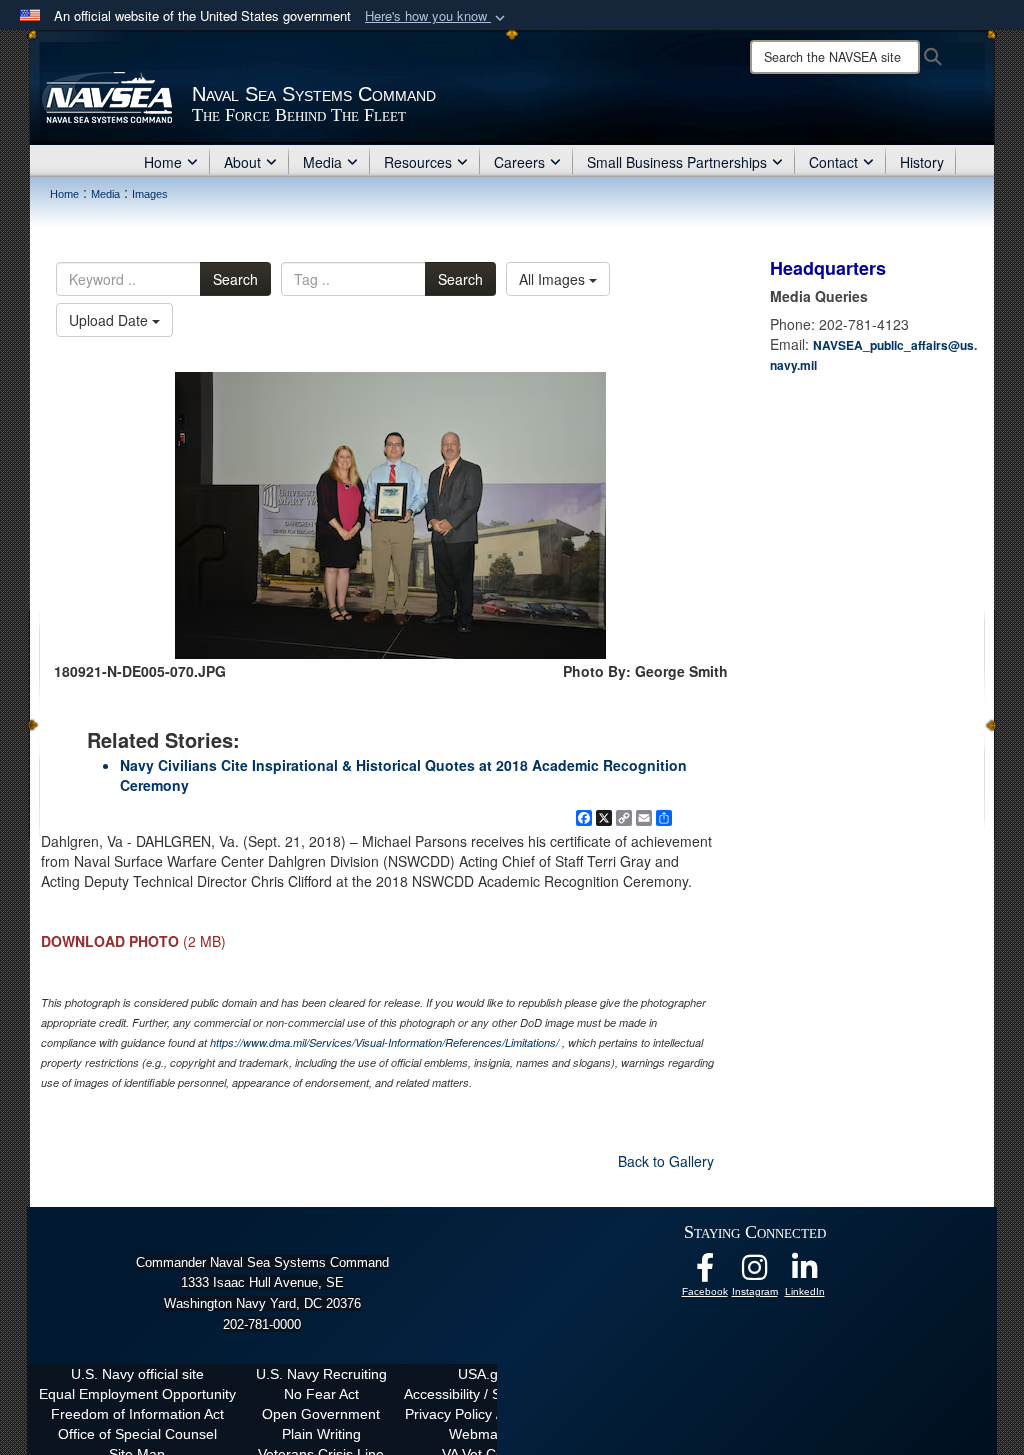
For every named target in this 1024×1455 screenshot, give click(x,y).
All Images (554, 279)
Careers (519, 162)
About (242, 162)
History (922, 162)
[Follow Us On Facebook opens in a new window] (705, 1273)
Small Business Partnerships (677, 162)
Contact (833, 162)
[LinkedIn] (805, 1273)
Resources (418, 162)
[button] (437, 16)
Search (235, 279)
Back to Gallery (666, 1161)
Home (163, 162)
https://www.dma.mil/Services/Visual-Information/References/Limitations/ (384, 1042)
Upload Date (110, 320)
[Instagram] (755, 1273)
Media (322, 162)
